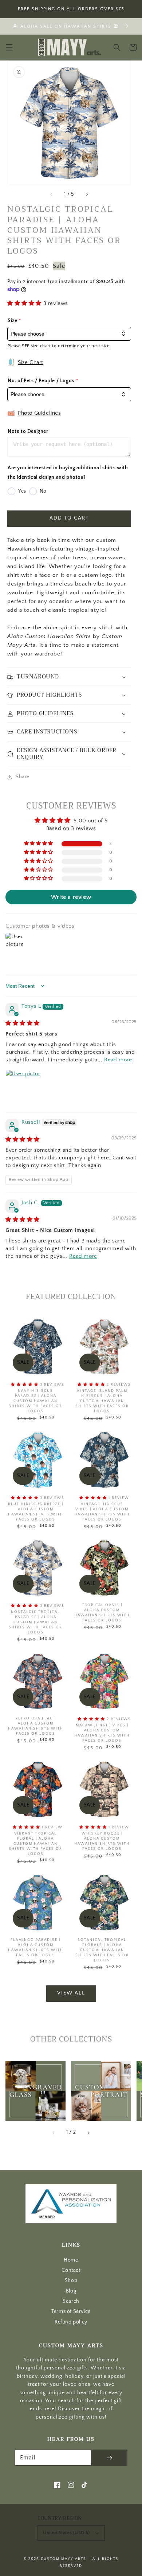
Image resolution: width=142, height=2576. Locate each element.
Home (71, 2260)
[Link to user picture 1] (23, 1087)
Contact (71, 2270)
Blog (71, 2291)
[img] (23, 1023)
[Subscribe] (109, 2458)
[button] (9, 47)
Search (71, 2301)
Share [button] (23, 777)
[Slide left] (52, 194)
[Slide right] (87, 194)
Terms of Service (71, 2312)
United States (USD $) (66, 2533)
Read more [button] (118, 1060)
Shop (71, 2281)
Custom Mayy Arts (64, 2559)
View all (71, 1993)
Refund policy (71, 2322)
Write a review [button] (71, 897)
